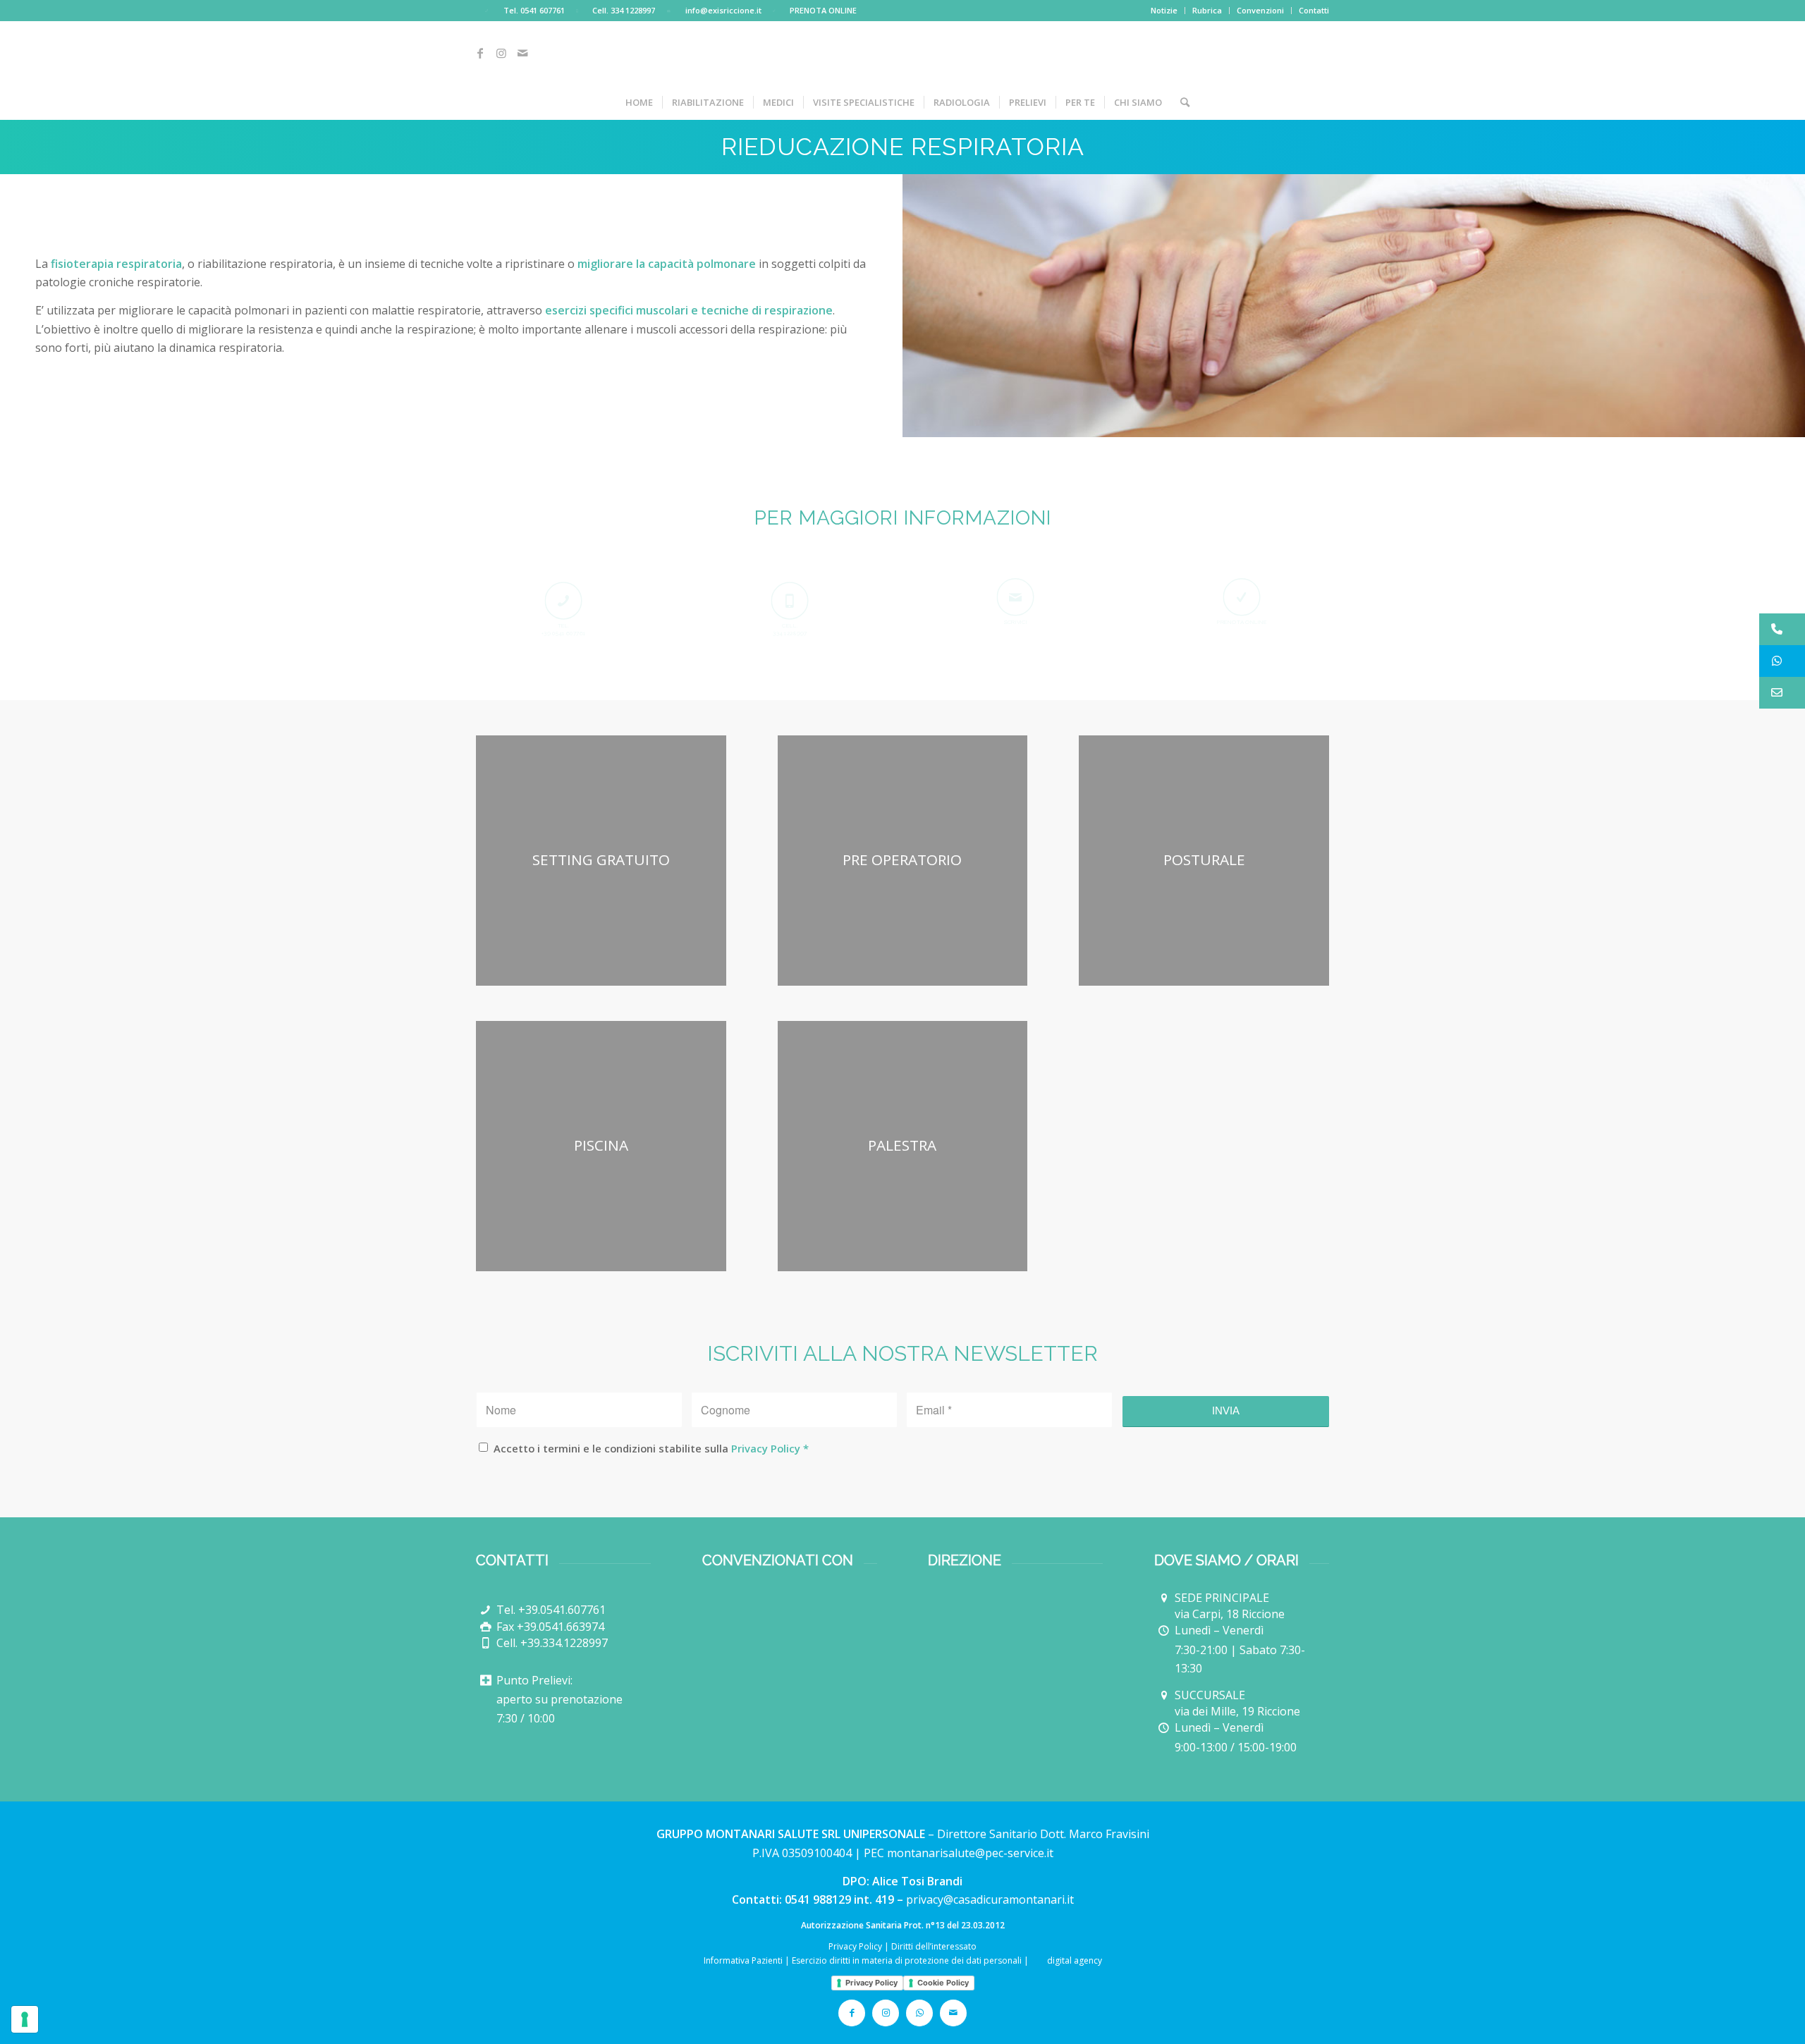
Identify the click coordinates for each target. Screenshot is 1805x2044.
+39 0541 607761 (564, 633)
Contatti (1314, 10)
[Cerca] (1180, 102)
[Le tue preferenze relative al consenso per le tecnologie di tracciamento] (25, 2019)
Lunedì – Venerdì (1219, 1630)
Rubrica (1207, 10)
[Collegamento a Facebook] (480, 53)
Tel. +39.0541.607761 (551, 1610)
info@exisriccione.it (723, 10)
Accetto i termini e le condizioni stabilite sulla (651, 1448)
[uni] (761, 1616)
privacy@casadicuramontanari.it (990, 1899)
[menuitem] (1164, 11)
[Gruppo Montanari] (1015, 1650)
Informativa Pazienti (743, 1960)
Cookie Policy (943, 1983)
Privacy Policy (766, 1448)
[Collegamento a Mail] (522, 53)
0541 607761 (543, 10)
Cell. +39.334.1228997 (552, 1643)
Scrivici (1016, 622)
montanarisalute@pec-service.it (970, 1853)
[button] (1782, 629)
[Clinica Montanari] (1010, 1606)
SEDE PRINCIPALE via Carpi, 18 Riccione (1230, 1606)
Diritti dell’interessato (934, 1946)
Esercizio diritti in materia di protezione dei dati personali (907, 1960)
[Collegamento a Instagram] (501, 53)
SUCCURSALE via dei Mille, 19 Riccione (1237, 1703)
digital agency (1073, 1960)
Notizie (1164, 10)
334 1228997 (633, 10)
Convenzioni (1260, 10)
